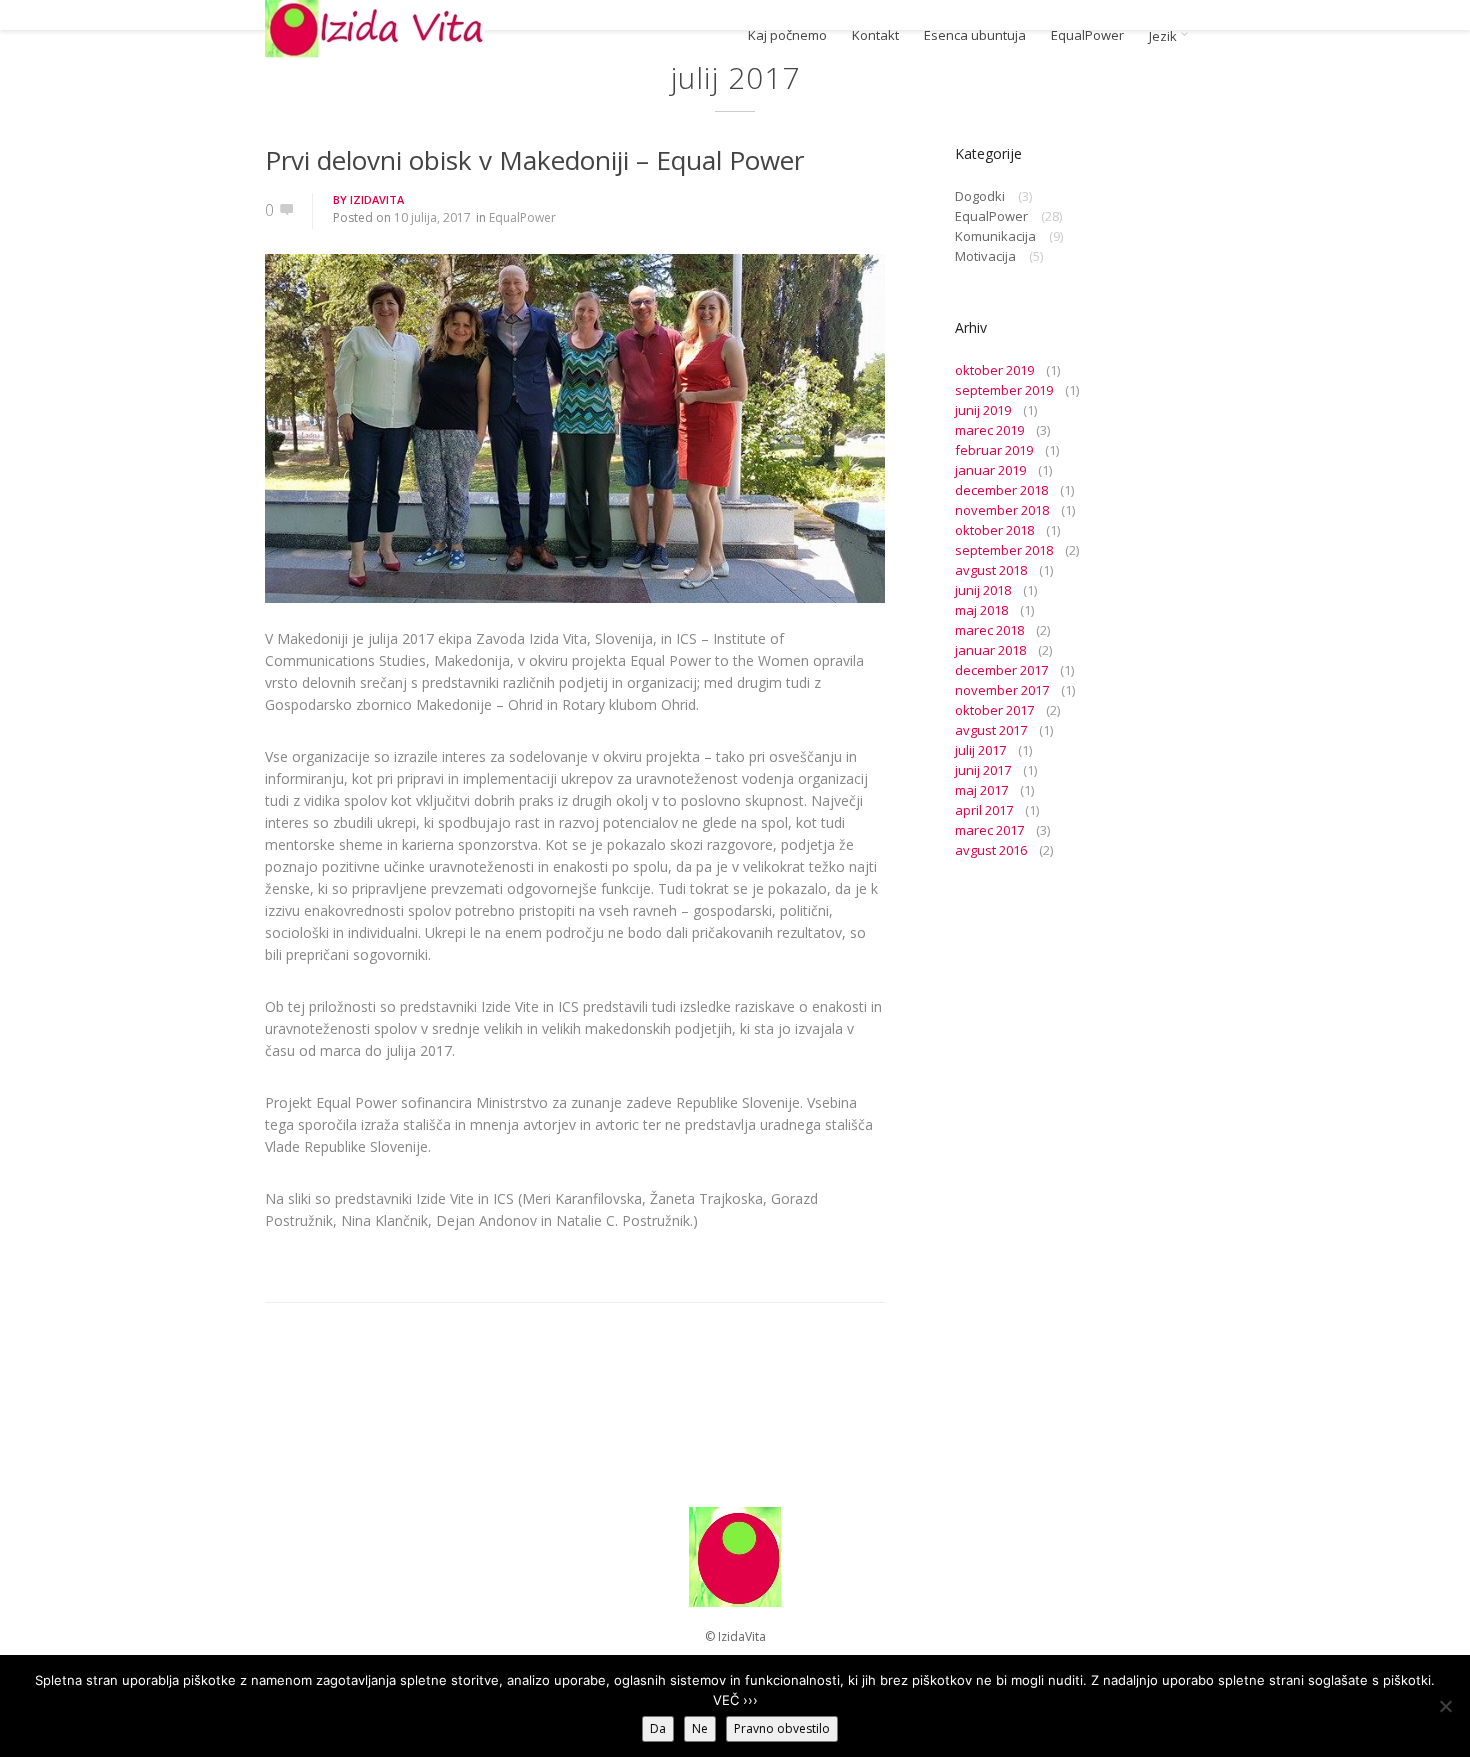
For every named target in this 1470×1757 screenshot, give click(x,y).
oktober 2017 (994, 710)
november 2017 (1002, 690)
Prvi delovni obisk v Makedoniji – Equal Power (534, 160)
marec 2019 (989, 430)
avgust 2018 (991, 570)
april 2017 (984, 810)
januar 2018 (990, 650)
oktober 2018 (994, 530)
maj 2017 (981, 790)
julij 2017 (980, 750)
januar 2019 (990, 470)
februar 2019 (994, 450)
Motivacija (985, 256)
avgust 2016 (991, 850)
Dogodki (980, 196)
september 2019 (1004, 390)
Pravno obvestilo (782, 1728)
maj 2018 (981, 610)
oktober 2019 (994, 370)
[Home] (375, 29)
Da (658, 1728)
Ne (700, 1728)
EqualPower (1087, 35)
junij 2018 (983, 590)
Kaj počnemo (787, 35)
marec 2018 (989, 630)
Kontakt (875, 35)
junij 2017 (983, 770)
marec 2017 (989, 830)
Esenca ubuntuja (975, 35)
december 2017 (1001, 670)
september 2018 (1004, 550)
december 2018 (1001, 490)
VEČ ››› (735, 1700)
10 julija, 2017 (432, 217)
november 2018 (1002, 510)
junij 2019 (983, 410)
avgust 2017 (991, 730)
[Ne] (1445, 1706)
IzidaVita (377, 199)
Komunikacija (995, 236)
